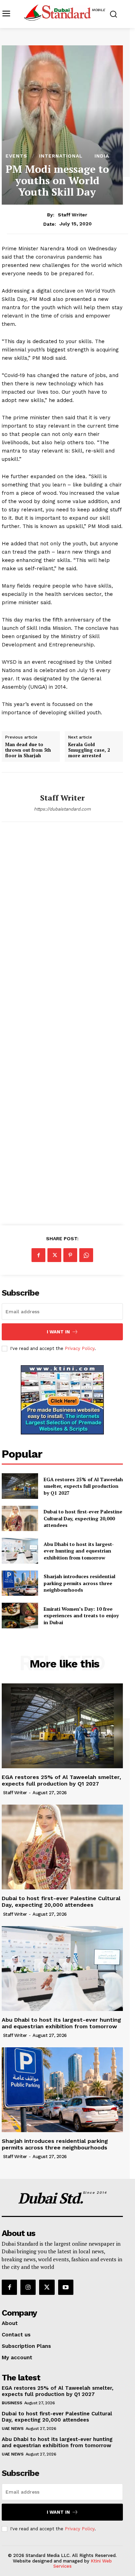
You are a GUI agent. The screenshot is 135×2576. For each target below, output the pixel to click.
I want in (58, 1332)
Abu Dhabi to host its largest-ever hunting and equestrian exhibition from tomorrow (79, 1551)
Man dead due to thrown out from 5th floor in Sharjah (28, 750)
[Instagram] (28, 2287)
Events (16, 156)
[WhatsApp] (86, 1255)
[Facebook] (38, 1255)
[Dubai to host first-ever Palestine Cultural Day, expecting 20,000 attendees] (20, 1519)
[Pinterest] (70, 1255)
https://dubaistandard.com (62, 809)
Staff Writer (73, 215)
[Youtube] (66, 2287)
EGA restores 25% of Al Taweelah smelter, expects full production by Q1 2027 (83, 1486)
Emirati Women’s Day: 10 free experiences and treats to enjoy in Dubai (81, 1616)
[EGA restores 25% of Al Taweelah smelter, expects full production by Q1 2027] (20, 1486)
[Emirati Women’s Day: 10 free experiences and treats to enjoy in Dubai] (20, 1616)
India (102, 156)
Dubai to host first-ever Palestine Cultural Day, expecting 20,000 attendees (83, 1518)
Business (12, 2403)
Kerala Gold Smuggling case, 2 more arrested (89, 750)
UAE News (12, 2429)
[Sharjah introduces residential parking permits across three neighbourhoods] (20, 1583)
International (61, 156)
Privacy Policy (80, 1348)
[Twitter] (54, 1255)
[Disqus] (62, 930)
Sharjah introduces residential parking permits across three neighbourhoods (79, 1583)
